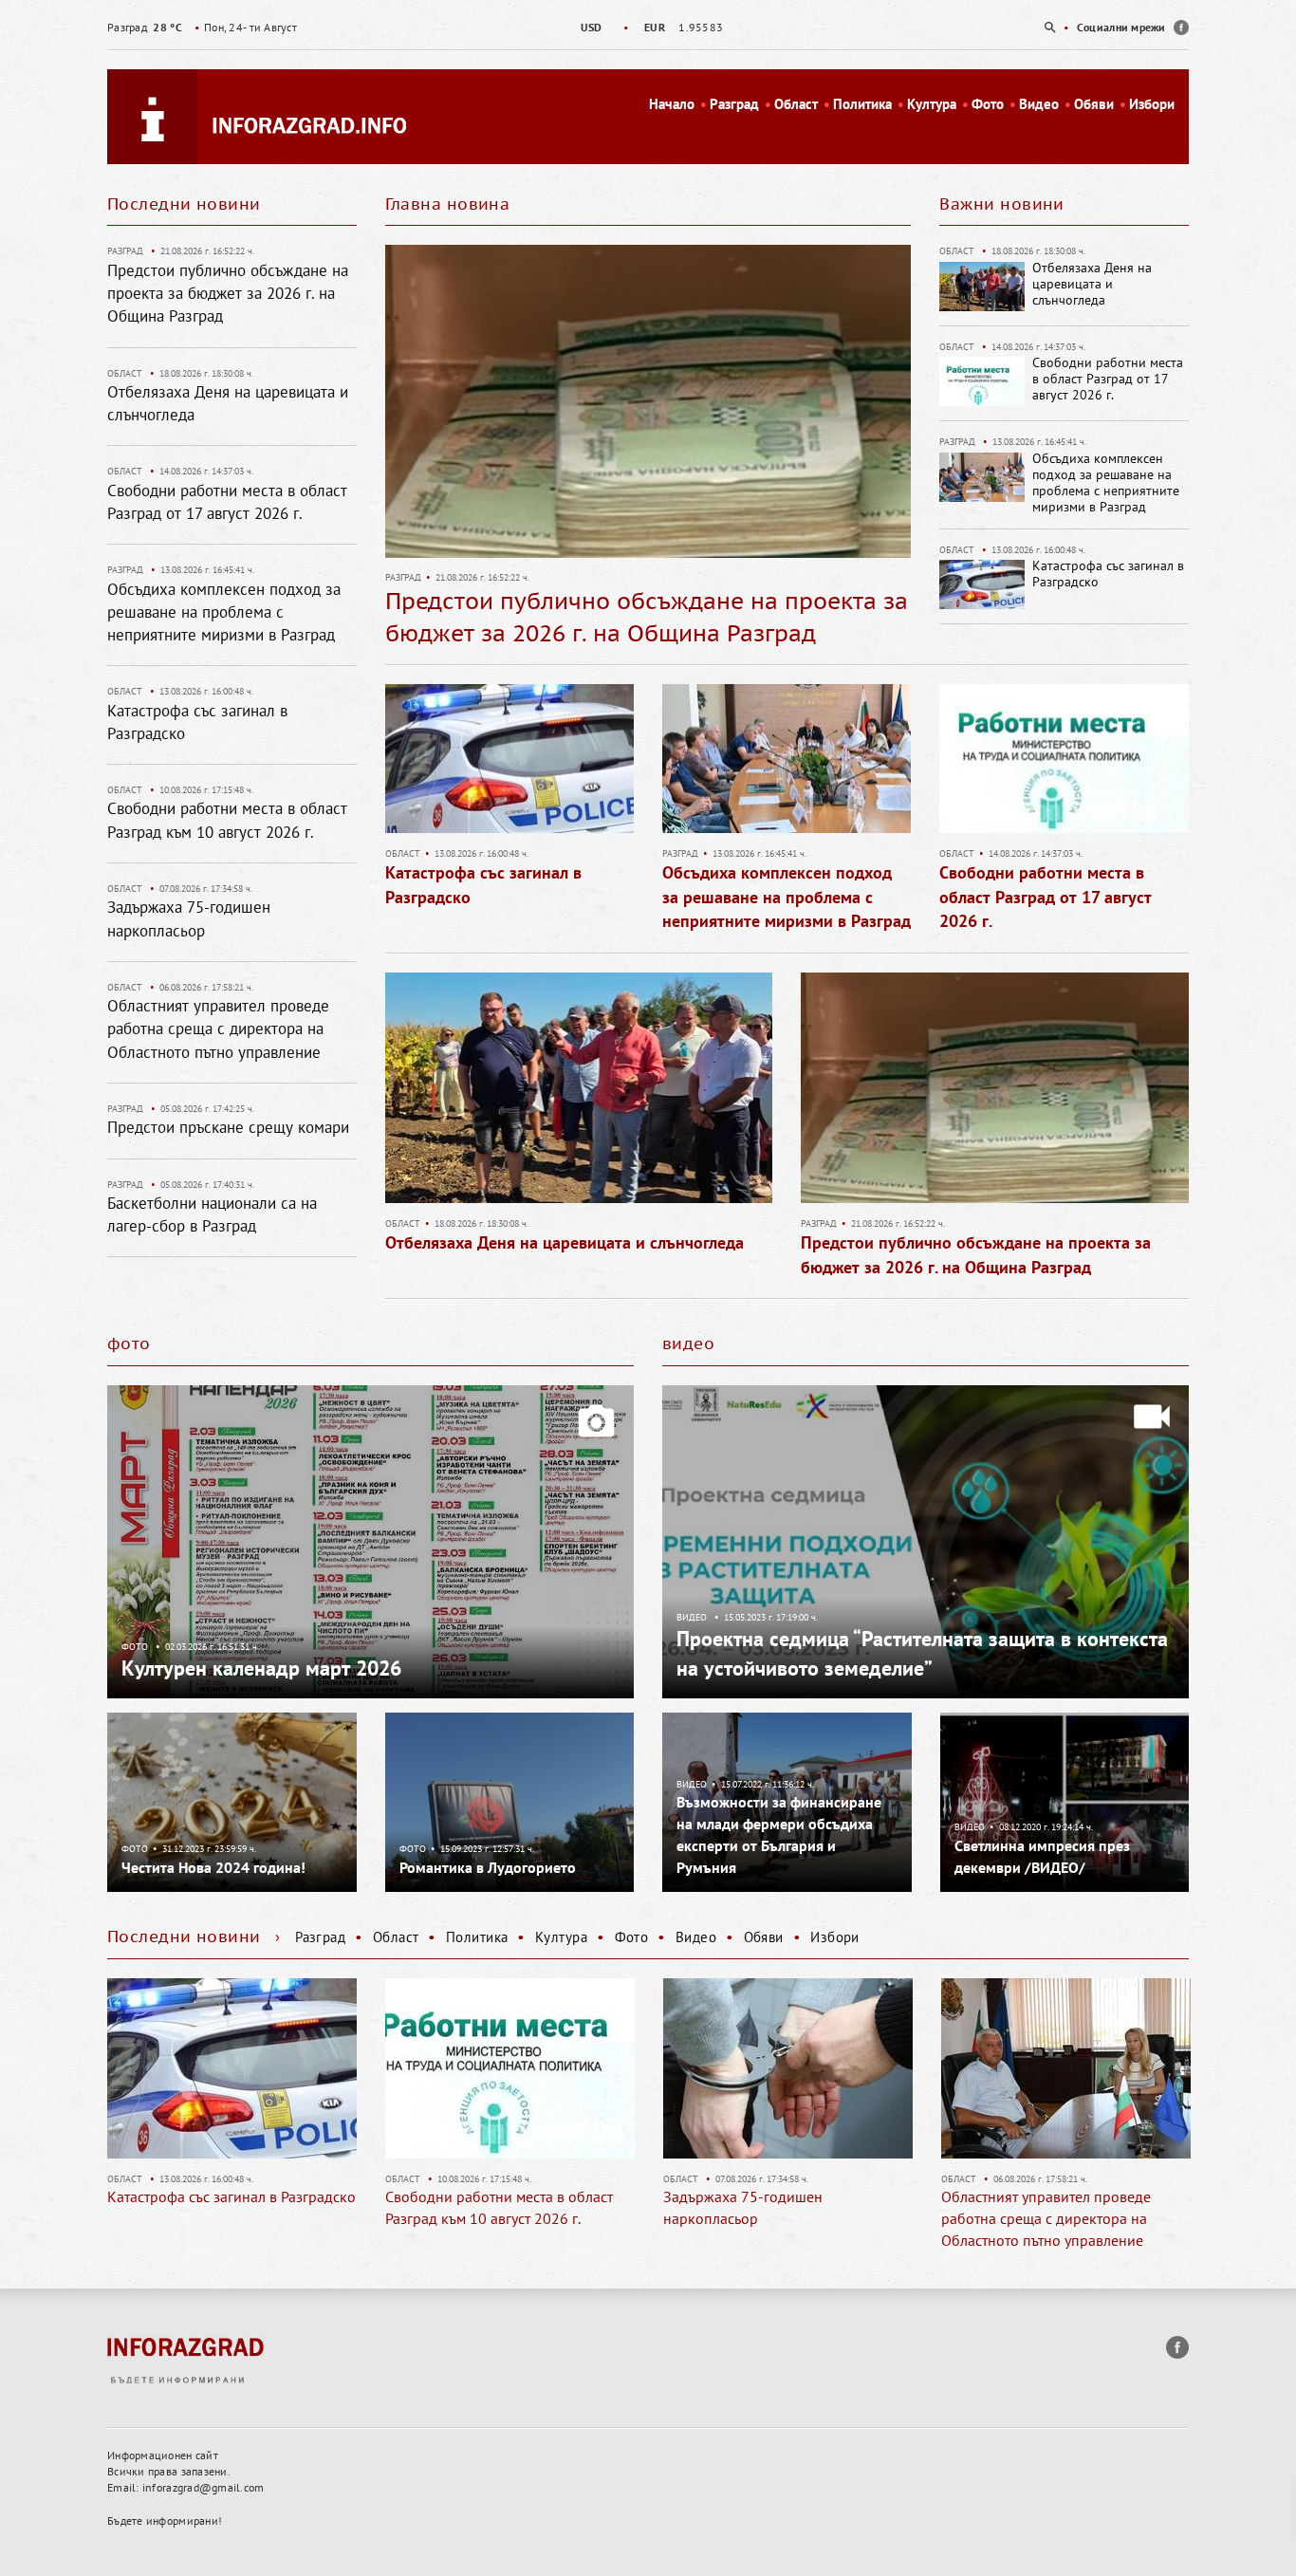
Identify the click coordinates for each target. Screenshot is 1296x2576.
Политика (862, 104)
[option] (648, 27)
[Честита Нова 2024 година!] (232, 1801)
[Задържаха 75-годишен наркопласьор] (517, 2068)
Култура (932, 104)
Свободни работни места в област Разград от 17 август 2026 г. (1108, 379)
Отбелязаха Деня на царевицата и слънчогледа (1092, 284)
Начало (672, 104)
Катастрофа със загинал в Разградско (1108, 574)
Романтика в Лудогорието (488, 1867)
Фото (988, 104)
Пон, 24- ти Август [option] (202, 27)
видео (688, 1344)
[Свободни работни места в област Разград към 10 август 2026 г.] (239, 2068)
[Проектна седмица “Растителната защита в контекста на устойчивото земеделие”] (926, 1540)
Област (796, 104)
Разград (734, 104)
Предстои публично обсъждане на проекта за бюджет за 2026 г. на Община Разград (228, 294)
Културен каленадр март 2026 (261, 1668)
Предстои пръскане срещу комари (228, 1127)
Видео (1039, 104)
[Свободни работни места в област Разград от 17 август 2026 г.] (1064, 764)
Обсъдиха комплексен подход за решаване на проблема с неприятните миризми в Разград (1106, 482)
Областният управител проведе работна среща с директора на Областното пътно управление (218, 1029)
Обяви (1094, 104)
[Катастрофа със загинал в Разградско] (509, 764)
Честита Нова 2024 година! (213, 1867)
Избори (1152, 104)
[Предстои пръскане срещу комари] (1073, 2068)
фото (129, 1344)
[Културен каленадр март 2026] (370, 1540)
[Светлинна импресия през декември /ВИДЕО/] (1065, 1801)
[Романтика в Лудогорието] (510, 1801)
